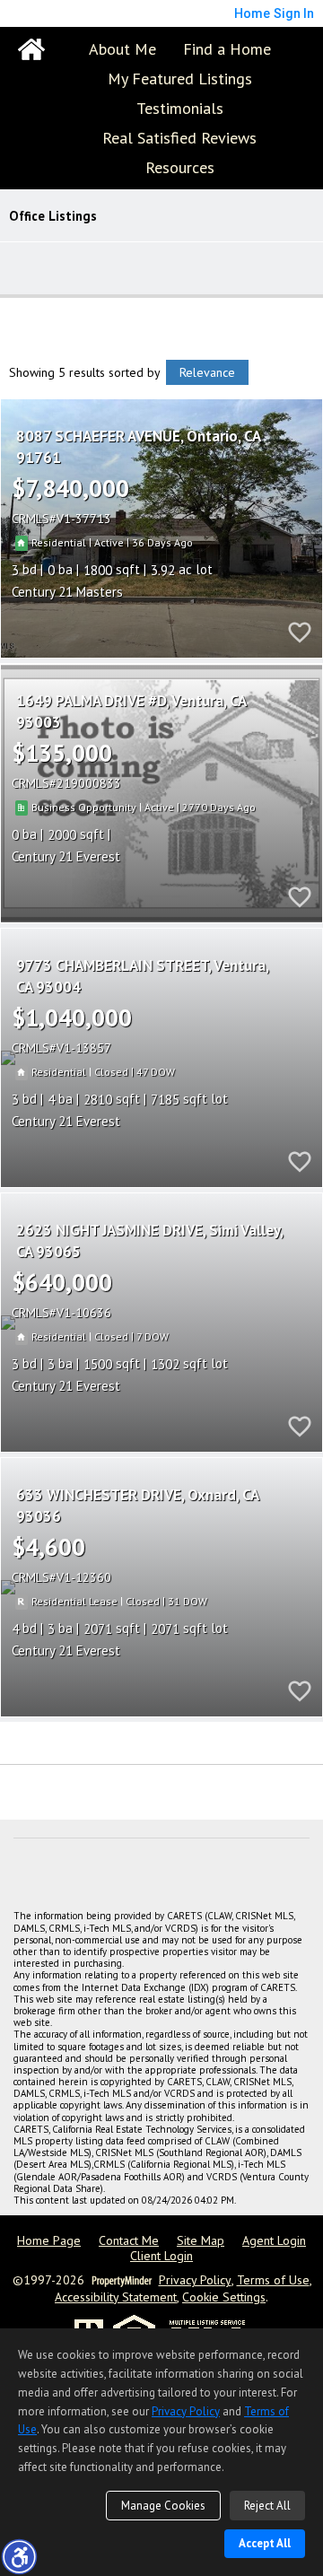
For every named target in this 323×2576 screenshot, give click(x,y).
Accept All (265, 2543)
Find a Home (227, 49)
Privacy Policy (195, 2280)
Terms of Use (273, 2280)
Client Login (161, 2256)
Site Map (201, 2241)
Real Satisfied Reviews (179, 138)
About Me (122, 49)
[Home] (31, 49)
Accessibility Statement (116, 2297)
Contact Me (129, 2241)
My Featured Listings (180, 79)
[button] (19, 2556)
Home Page (49, 2241)
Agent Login (274, 2241)
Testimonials (180, 108)
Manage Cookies (163, 2506)
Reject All (267, 2506)
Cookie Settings (224, 2297)
